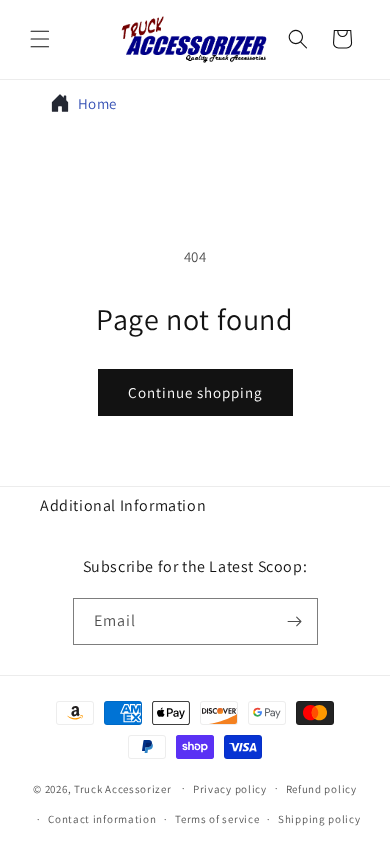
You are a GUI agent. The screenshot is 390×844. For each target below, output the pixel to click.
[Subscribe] (295, 621)
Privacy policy (230, 789)
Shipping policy (319, 819)
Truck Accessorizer (123, 788)
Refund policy (321, 789)
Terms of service (217, 819)
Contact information (102, 819)
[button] (40, 39)
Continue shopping (195, 392)
